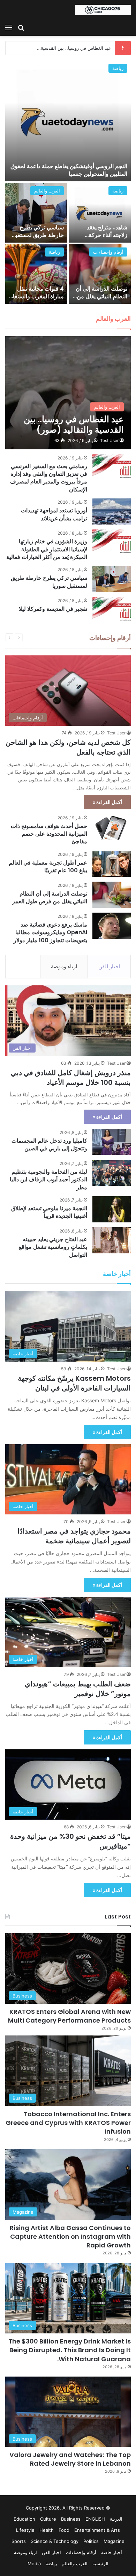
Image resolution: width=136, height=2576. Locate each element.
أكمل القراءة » (107, 802)
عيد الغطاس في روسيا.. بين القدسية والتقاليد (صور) (61, 48)
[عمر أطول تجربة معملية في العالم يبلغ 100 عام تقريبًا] (112, 864)
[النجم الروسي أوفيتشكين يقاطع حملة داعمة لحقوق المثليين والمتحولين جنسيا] (68, 121)
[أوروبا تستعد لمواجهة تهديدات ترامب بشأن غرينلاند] (112, 511)
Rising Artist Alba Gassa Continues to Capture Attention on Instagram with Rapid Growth (70, 2236)
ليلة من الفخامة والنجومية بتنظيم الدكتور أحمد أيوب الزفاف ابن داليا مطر (48, 1180)
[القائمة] (9, 27)
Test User (109, 440)
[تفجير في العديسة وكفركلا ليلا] (112, 610)
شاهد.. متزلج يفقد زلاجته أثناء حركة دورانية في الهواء (107, 235)
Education (24, 2519)
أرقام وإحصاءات (108, 252)
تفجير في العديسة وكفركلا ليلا (53, 609)
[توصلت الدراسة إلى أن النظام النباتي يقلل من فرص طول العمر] (100, 274)
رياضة (118, 68)
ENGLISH (95, 2519)
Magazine (114, 2541)
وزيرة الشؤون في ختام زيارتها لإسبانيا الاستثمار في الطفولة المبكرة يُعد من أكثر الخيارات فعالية (47, 549)
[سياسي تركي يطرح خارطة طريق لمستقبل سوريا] (36, 213)
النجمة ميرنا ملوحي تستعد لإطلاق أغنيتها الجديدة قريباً (49, 1212)
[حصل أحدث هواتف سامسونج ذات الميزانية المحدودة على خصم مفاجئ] (112, 827)
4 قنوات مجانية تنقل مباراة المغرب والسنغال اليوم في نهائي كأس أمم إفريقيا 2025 (36, 300)
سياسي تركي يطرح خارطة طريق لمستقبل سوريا (38, 235)
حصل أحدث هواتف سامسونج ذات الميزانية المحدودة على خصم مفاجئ (49, 834)
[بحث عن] (21, 27)
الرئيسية (100, 2563)
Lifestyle (25, 2530)
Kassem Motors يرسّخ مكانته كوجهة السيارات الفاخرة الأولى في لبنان (74, 1383)
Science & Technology (55, 2541)
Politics (91, 2541)
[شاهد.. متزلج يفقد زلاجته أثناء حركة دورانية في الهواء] (100, 213)
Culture (48, 2519)
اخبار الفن (109, 966)
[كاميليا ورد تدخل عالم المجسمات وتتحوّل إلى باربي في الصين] (112, 1142)
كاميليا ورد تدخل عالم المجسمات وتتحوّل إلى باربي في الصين (49, 1145)
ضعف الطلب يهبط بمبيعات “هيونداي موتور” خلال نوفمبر (78, 1689)
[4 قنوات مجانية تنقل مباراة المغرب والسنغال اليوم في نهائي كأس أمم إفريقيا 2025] (36, 274)
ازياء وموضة (64, 966)
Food (64, 2530)
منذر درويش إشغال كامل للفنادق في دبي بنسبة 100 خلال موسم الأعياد (71, 1078)
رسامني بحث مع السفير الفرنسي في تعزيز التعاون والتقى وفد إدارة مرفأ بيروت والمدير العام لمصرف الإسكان (49, 478)
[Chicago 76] (103, 10)
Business (71, 2519)
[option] (68, 182)
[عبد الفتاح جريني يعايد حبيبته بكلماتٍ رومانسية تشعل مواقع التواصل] (112, 1240)
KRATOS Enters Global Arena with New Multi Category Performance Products (69, 2016)
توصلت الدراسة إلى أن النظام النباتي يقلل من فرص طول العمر (101, 297)
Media (34, 2563)
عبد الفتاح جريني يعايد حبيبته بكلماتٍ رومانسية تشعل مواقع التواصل (53, 1247)
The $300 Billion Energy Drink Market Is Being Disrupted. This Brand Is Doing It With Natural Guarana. (70, 2350)
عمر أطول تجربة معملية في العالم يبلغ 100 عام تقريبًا (48, 866)
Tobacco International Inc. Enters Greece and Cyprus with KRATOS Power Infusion (68, 2123)
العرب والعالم (47, 191)
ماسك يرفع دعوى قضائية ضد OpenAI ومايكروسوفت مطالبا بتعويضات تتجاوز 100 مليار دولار (50, 932)
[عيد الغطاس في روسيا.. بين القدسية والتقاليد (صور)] (68, 393)
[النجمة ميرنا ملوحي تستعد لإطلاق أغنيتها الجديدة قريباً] (112, 1209)
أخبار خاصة (112, 2552)
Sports (19, 2541)
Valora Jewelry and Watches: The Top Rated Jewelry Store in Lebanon (70, 2459)
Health (47, 2530)
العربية (116, 2519)
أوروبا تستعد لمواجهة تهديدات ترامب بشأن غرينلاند (54, 514)
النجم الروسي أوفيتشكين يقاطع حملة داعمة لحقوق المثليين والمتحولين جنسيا (69, 170)
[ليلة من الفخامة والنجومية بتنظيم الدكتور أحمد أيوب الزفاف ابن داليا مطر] (112, 1173)
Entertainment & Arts (97, 2530)
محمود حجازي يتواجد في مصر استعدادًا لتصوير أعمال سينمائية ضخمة (74, 1536)
